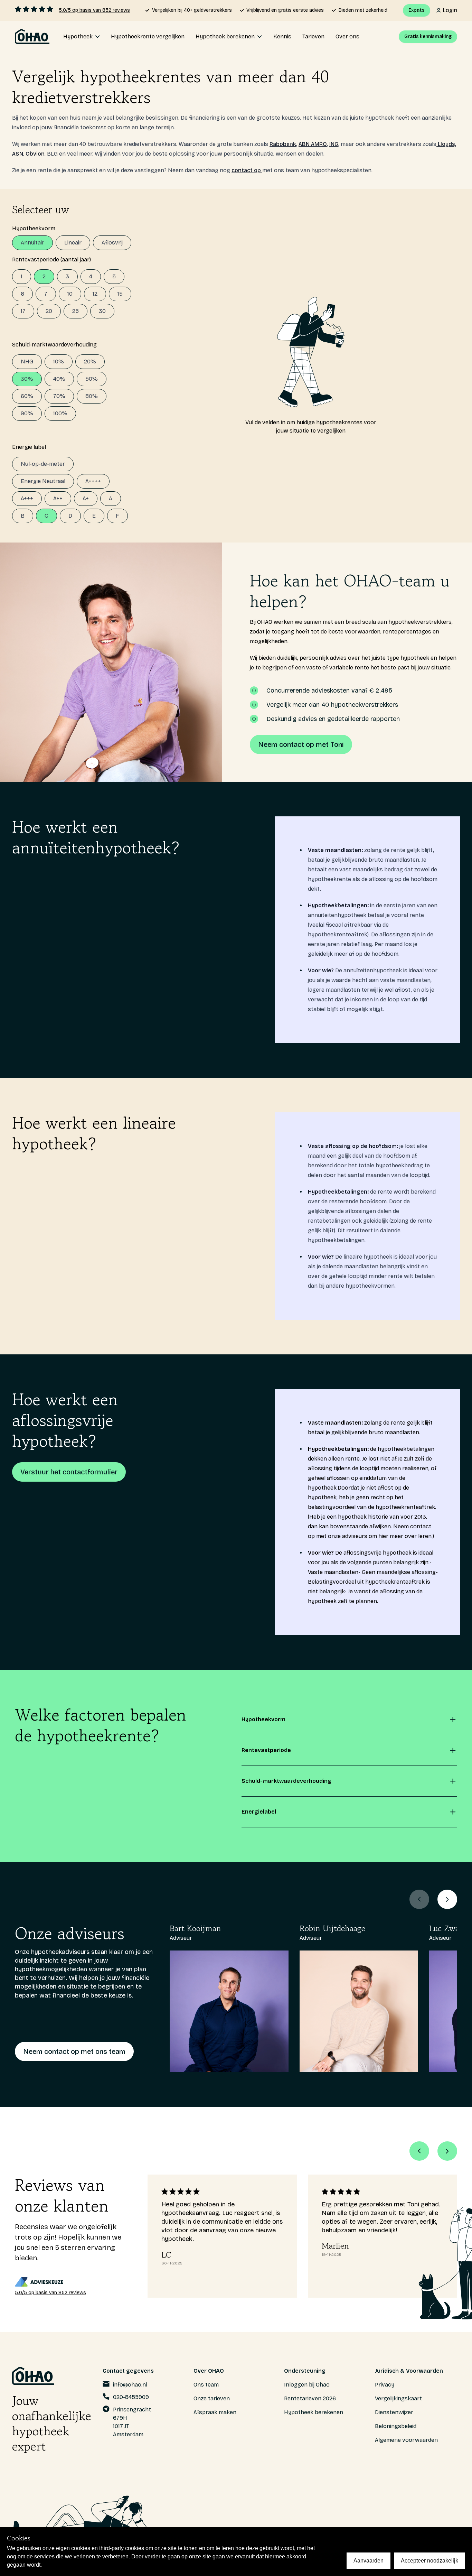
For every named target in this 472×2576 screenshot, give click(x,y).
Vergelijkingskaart (398, 2398)
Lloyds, (446, 144)
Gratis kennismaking (428, 36)
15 (120, 294)
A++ (58, 498)
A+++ (27, 498)
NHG (27, 362)
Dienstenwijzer (394, 2412)
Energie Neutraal (43, 481)
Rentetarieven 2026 (310, 2398)
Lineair (73, 243)
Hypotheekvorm (34, 228)
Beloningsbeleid (396, 2426)
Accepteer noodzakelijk (429, 2561)
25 (75, 311)
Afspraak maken (215, 2412)
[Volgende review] (447, 2151)
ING (334, 144)
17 (23, 311)
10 (70, 294)
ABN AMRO (313, 144)
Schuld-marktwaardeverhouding (54, 345)
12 (95, 294)
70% (59, 396)
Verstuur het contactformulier (69, 1472)
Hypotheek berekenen (314, 2412)
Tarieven (313, 36)
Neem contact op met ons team (74, 2051)
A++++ (93, 481)
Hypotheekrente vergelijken (148, 36)
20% (90, 362)
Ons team (206, 2385)
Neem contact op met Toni (301, 744)
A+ (86, 498)
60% (27, 396)
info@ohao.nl (130, 2385)
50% (92, 379)
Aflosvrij (112, 243)
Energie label (29, 447)
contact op (247, 170)
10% (59, 362)
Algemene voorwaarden (406, 2440)
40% (59, 379)
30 (102, 311)
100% (60, 413)
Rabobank (283, 144)
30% (27, 379)
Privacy (385, 2385)
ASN (18, 154)
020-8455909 (131, 2397)
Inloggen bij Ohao (307, 2385)
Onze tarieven (212, 2398)
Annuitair (32, 243)
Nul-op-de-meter (43, 464)
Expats (417, 10)
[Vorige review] (419, 2151)
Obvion (35, 154)
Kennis (282, 36)
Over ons (347, 36)
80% (92, 396)
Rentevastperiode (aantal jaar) (51, 260)
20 (49, 311)
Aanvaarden (369, 2561)
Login (450, 10)
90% (27, 413)
